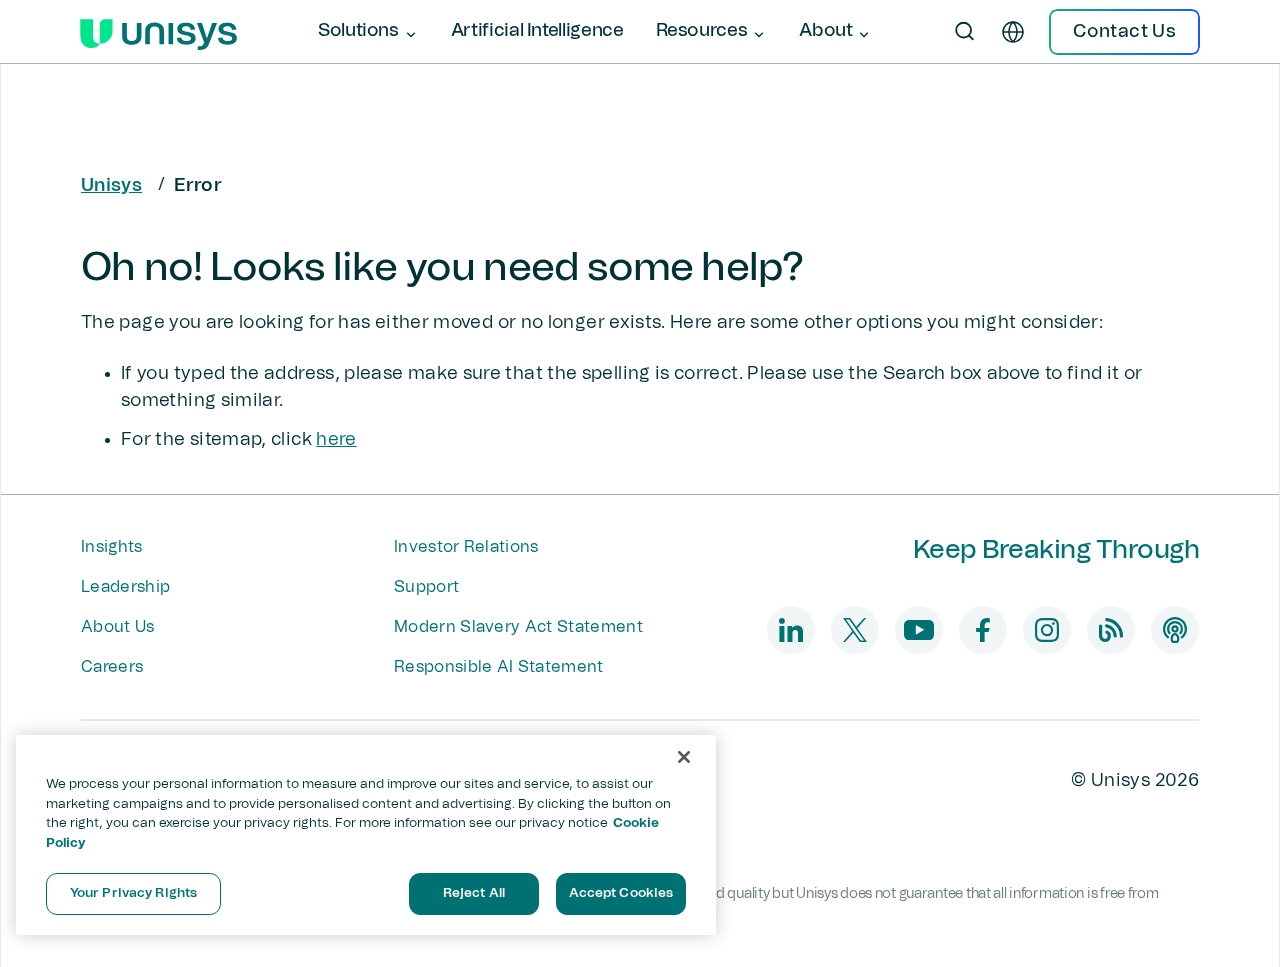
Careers (112, 667)
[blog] (1111, 630)
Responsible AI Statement (499, 667)
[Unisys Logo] (158, 32)
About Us (118, 627)
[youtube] (919, 630)
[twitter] (855, 630)
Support (426, 587)
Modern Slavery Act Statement (518, 627)
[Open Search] (965, 32)
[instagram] (1047, 630)
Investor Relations (466, 547)
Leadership (125, 587)
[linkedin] (791, 630)
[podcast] (1175, 630)
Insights (112, 547)
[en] (1013, 32)
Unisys (111, 186)
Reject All (474, 893)
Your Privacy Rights (133, 893)
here (336, 440)
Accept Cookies (621, 893)
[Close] (684, 757)
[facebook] (983, 630)
